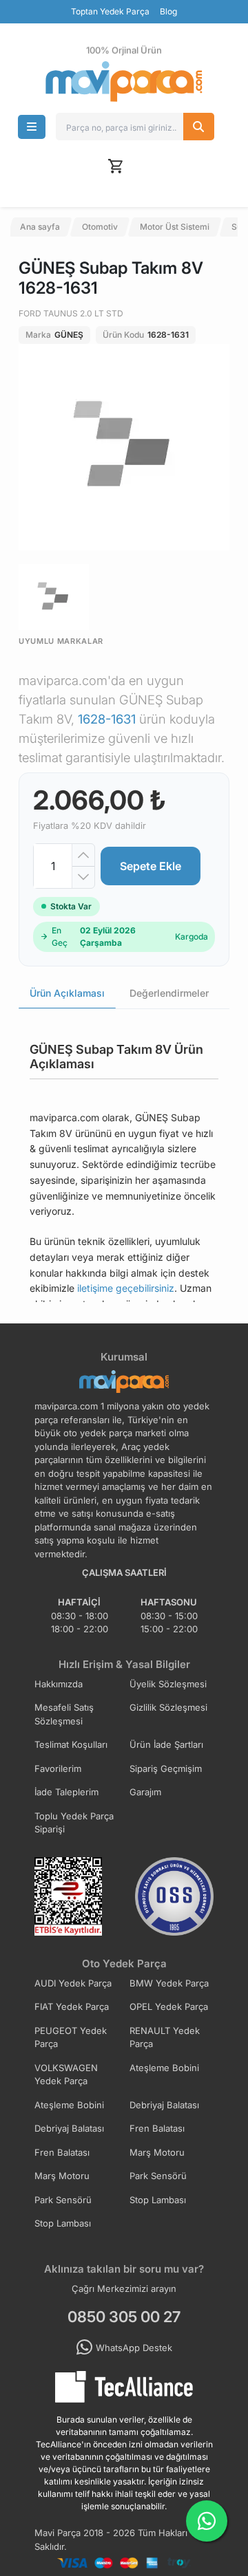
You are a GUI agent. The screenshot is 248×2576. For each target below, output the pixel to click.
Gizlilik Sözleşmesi (168, 1707)
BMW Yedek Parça (169, 1983)
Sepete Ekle (151, 866)
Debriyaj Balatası (164, 2105)
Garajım (145, 1792)
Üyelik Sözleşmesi (168, 1684)
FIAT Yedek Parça (72, 2006)
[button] (32, 127)
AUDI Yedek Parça (73, 1983)
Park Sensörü (158, 2176)
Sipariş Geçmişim (166, 1768)
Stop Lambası (158, 2200)
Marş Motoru (157, 2152)
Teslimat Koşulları (71, 1744)
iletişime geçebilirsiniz (126, 1288)
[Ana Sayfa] (124, 82)
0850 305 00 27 (124, 2317)
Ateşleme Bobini (164, 2068)
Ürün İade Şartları (166, 1744)
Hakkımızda (59, 1684)
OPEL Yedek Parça (169, 2006)
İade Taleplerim (66, 1792)
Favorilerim (58, 1768)
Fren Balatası (157, 2128)
